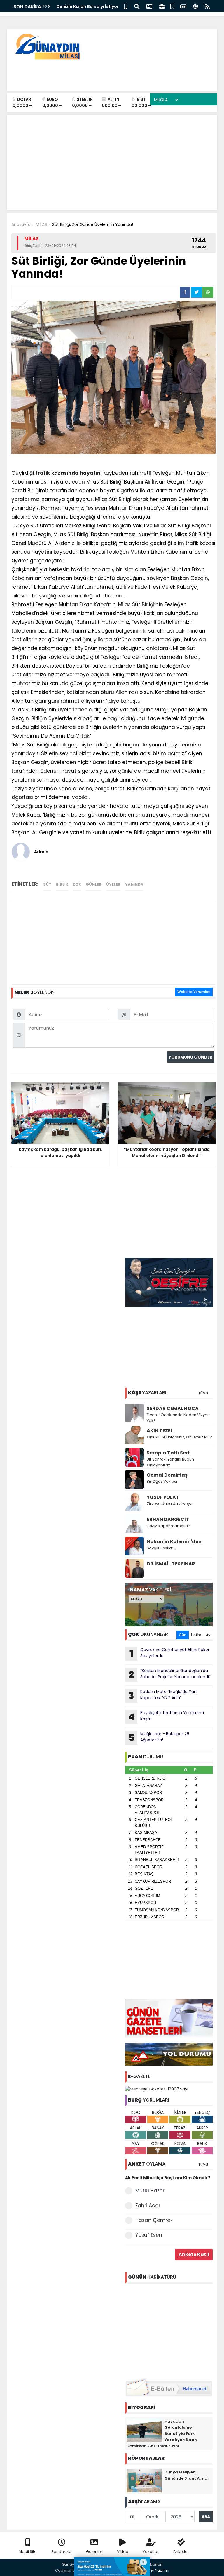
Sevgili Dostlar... (161, 1548)
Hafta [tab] (196, 1635)
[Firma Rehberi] (162, 6)
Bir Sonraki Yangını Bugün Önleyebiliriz (170, 1462)
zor (77, 884)
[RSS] (207, 6)
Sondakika (61, 2552)
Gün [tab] (183, 1635)
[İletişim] (149, 6)
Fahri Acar (148, 2206)
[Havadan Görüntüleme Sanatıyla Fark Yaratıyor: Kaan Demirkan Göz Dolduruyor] (144, 2430)
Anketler (181, 2552)
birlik (62, 884)
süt (47, 884)
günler (94, 884)
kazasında (65, 473)
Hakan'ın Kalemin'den (174, 1542)
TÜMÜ (203, 1393)
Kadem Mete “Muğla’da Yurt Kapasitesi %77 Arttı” (163, 1695)
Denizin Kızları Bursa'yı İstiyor (88, 6)
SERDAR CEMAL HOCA (173, 1408)
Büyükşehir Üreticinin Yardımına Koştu (166, 1716)
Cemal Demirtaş (167, 1475)
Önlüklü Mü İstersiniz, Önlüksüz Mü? (179, 1437)
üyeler (113, 884)
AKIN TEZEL (160, 1431)
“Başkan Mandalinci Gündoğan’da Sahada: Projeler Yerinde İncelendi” (169, 1674)
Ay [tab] (208, 1635)
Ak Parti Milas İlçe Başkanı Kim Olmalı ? (168, 2178)
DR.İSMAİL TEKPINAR (171, 1564)
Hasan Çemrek (154, 2220)
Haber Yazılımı (156, 2570)
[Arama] (137, 6)
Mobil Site (28, 2552)
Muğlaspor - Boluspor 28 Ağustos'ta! (159, 1737)
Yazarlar (151, 2552)
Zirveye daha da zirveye (170, 1504)
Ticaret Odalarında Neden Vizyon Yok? (178, 1418)
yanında (134, 884)
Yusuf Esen (149, 2235)
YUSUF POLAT (163, 1497)
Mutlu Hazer (150, 2191)
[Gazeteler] (183, 6)
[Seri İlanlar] (172, 6)
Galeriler (94, 2552)
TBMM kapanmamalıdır (168, 1526)
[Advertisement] (106, 73)
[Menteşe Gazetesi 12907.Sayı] (157, 2089)
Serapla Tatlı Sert (168, 1453)
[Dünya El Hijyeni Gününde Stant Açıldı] (144, 2480)
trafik (43, 473)
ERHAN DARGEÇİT (168, 1519)
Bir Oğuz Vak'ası (162, 1481)
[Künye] (196, 6)
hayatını (91, 473)
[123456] (169, 2330)
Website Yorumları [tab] (194, 992)
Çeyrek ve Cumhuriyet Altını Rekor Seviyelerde (170, 1653)
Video (123, 2552)
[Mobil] (126, 6)
